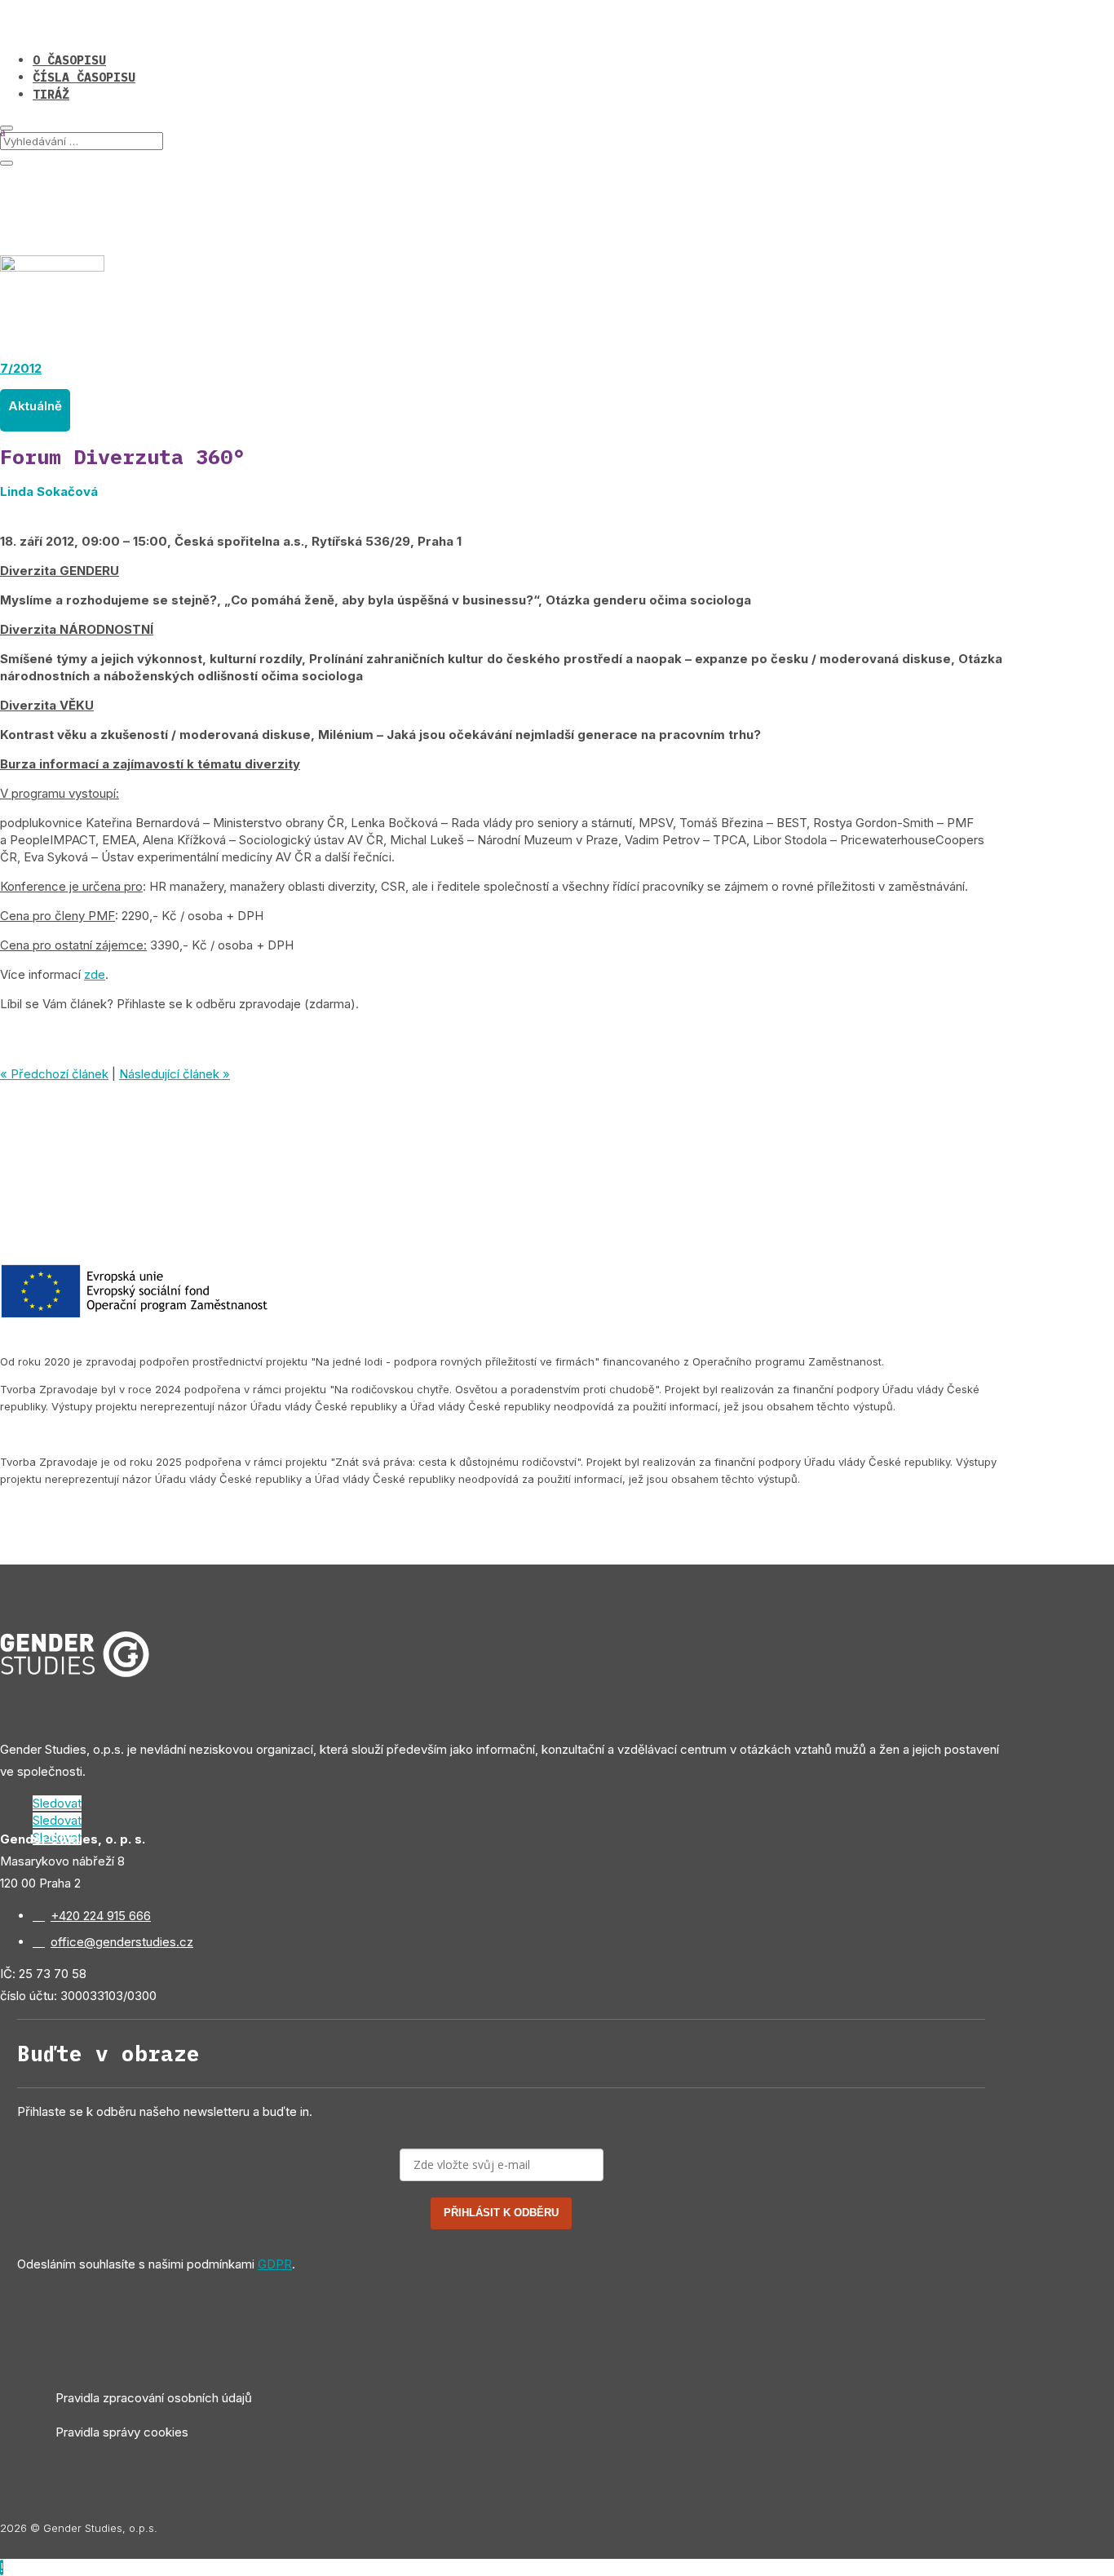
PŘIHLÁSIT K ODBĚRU (501, 2213)
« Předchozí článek (54, 1074)
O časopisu (69, 60)
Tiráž (51, 94)
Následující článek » (175, 1074)
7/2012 (21, 368)
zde (95, 974)
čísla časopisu (84, 77)
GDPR (275, 2264)
